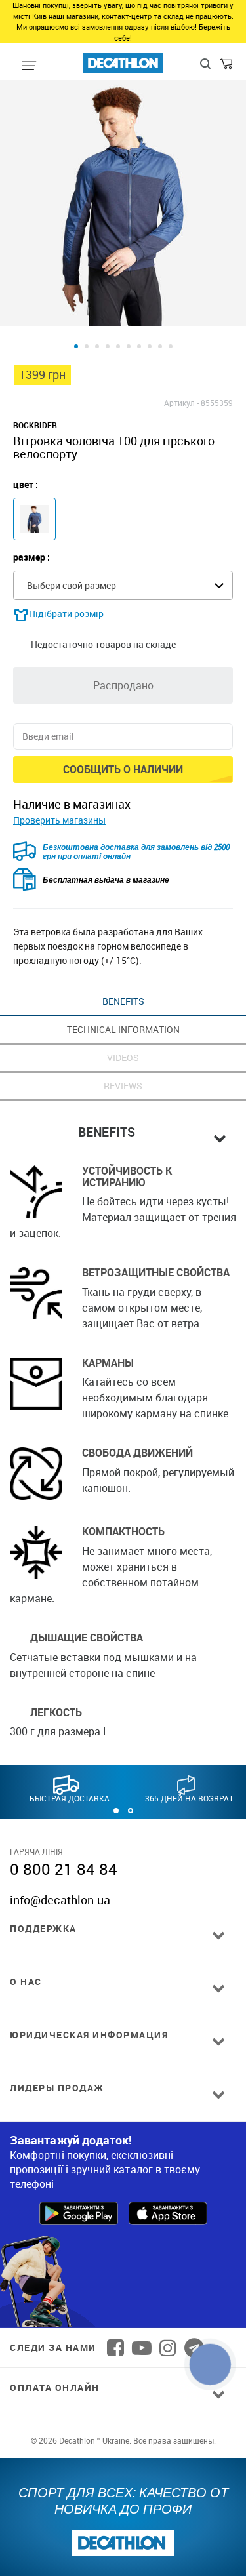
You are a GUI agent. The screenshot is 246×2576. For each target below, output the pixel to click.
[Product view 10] (171, 346)
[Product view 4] (108, 346)
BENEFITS (123, 1001)
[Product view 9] (160, 346)
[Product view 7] (139, 346)
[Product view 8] (150, 346)
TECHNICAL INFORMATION (123, 1029)
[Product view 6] (129, 346)
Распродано (123, 685)
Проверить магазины (59, 820)
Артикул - (181, 403)
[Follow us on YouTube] (142, 2348)
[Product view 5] (118, 346)
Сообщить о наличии (123, 769)
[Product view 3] (97, 346)
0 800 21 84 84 (64, 1869)
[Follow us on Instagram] (168, 2348)
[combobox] (123, 585)
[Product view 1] (76, 346)
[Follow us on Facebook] (115, 2348)
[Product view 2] (87, 346)
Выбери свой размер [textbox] (72, 585)
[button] (116, 1811)
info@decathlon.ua (60, 1900)
